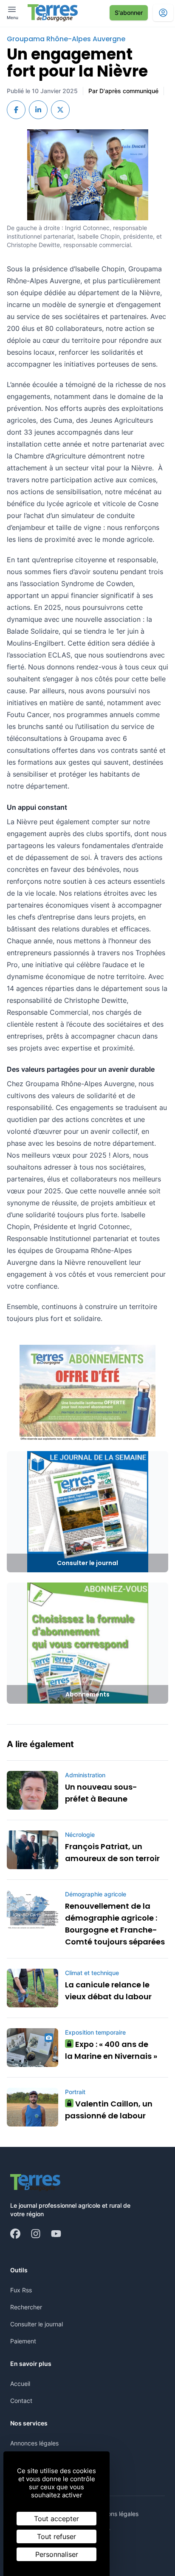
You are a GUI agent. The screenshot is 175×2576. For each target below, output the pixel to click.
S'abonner (129, 13)
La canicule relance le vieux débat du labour (108, 1991)
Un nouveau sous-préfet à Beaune (101, 1793)
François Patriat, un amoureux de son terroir (112, 1852)
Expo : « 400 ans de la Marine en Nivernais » (111, 2050)
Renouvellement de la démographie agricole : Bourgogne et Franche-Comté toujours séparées (115, 1924)
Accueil (20, 2384)
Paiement (23, 2341)
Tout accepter (56, 2519)
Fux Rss (21, 2290)
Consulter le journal (37, 2324)
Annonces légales (34, 2443)
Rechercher (26, 2307)
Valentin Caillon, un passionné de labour (109, 2110)
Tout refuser (56, 2536)
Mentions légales (115, 2514)
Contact (21, 2401)
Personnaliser (57, 2554)
